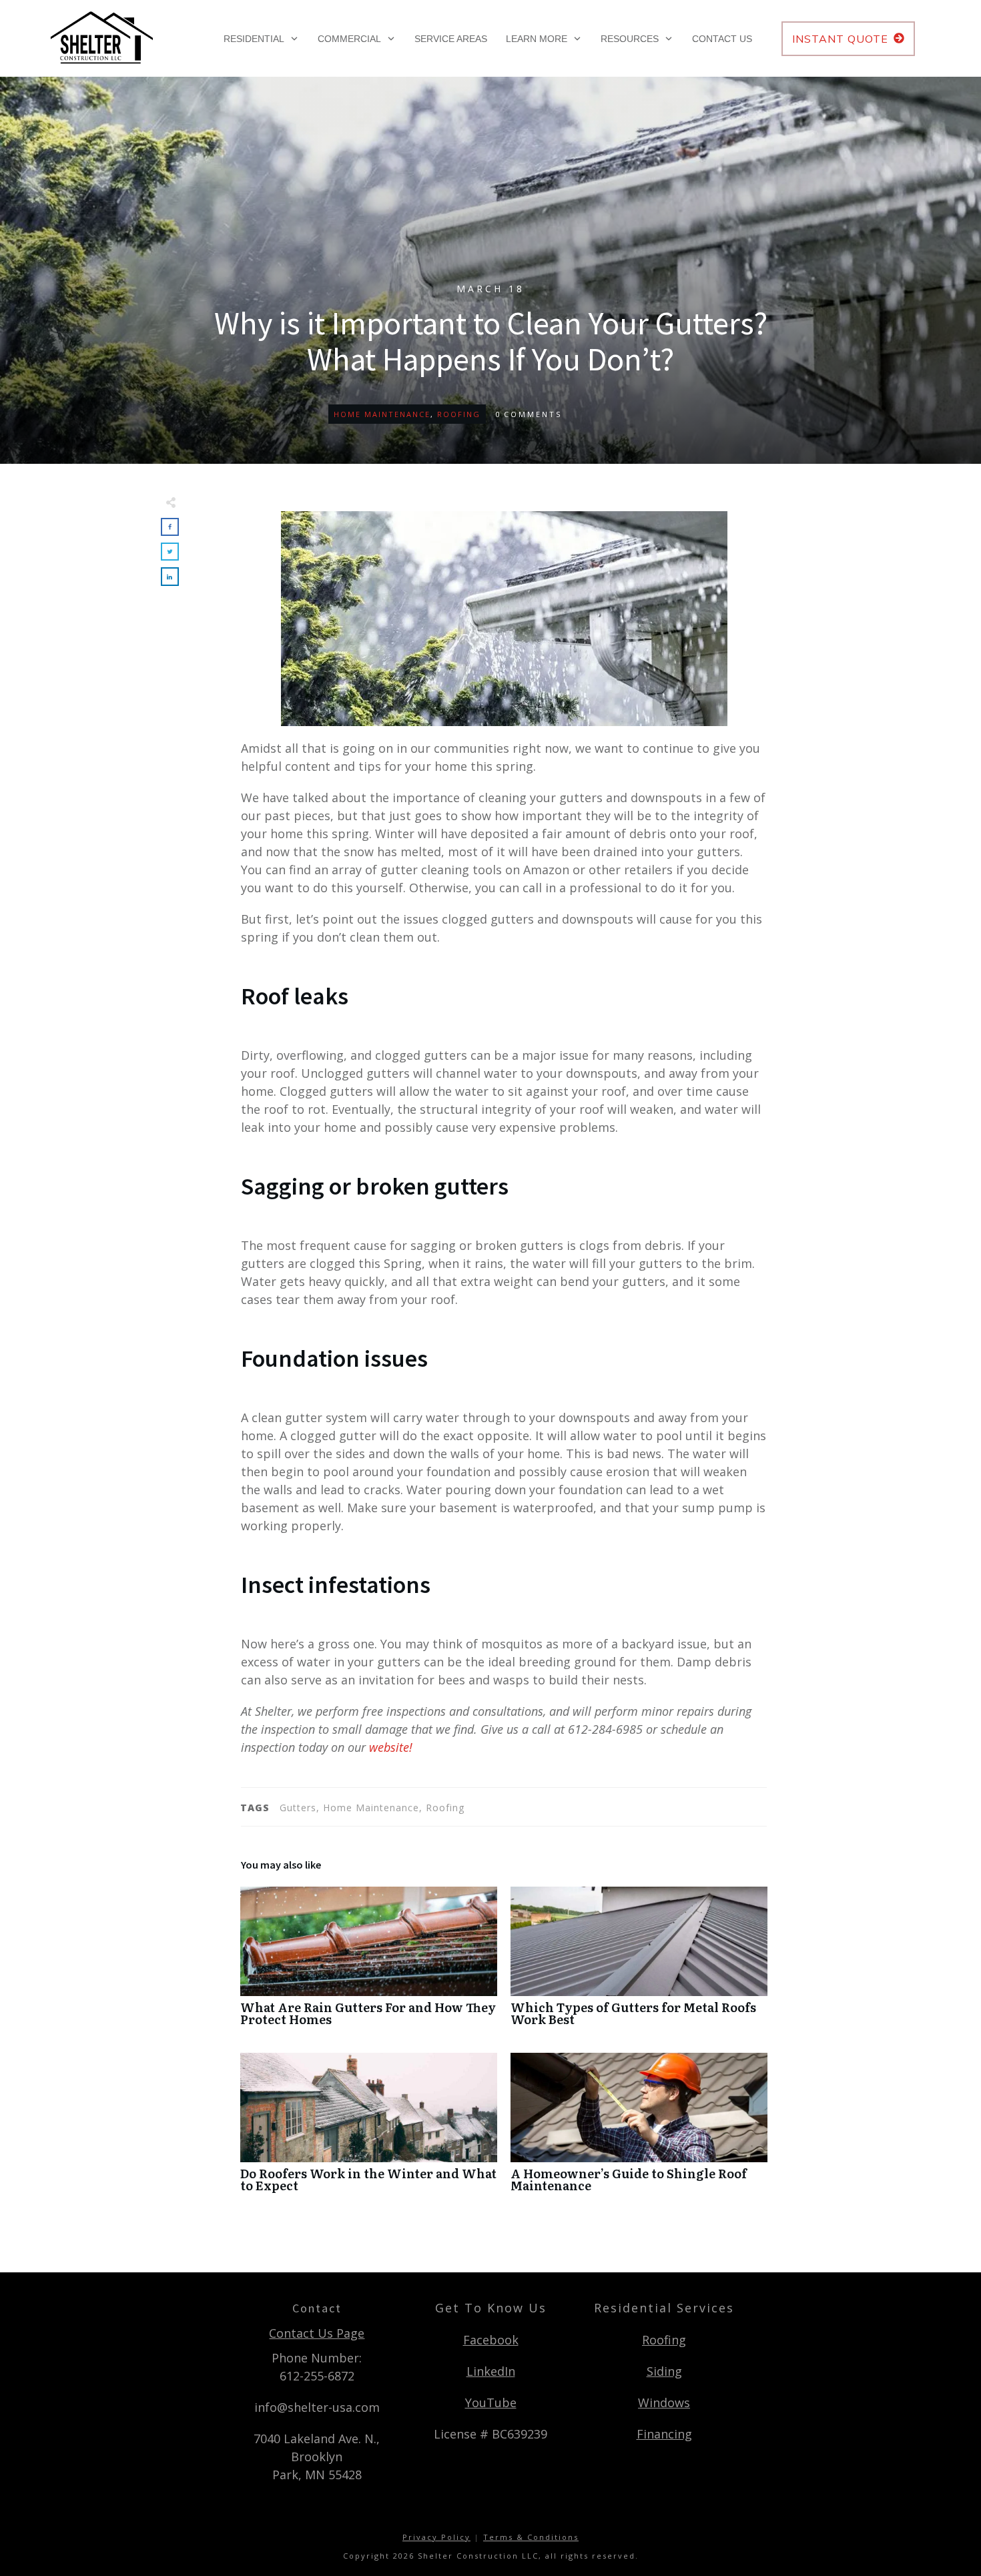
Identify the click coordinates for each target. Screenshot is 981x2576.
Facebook (491, 2340)
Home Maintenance (382, 414)
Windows (664, 2402)
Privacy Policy (436, 2537)
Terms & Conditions (531, 2537)
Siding (664, 2371)
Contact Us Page (317, 2333)
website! (391, 1747)
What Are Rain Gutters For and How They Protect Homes (369, 1963)
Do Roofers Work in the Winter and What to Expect (369, 2129)
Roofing (459, 414)
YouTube (491, 2402)
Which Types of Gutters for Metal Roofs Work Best (639, 1963)
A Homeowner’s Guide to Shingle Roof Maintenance (639, 2129)
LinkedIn (491, 2371)
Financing (664, 2434)
